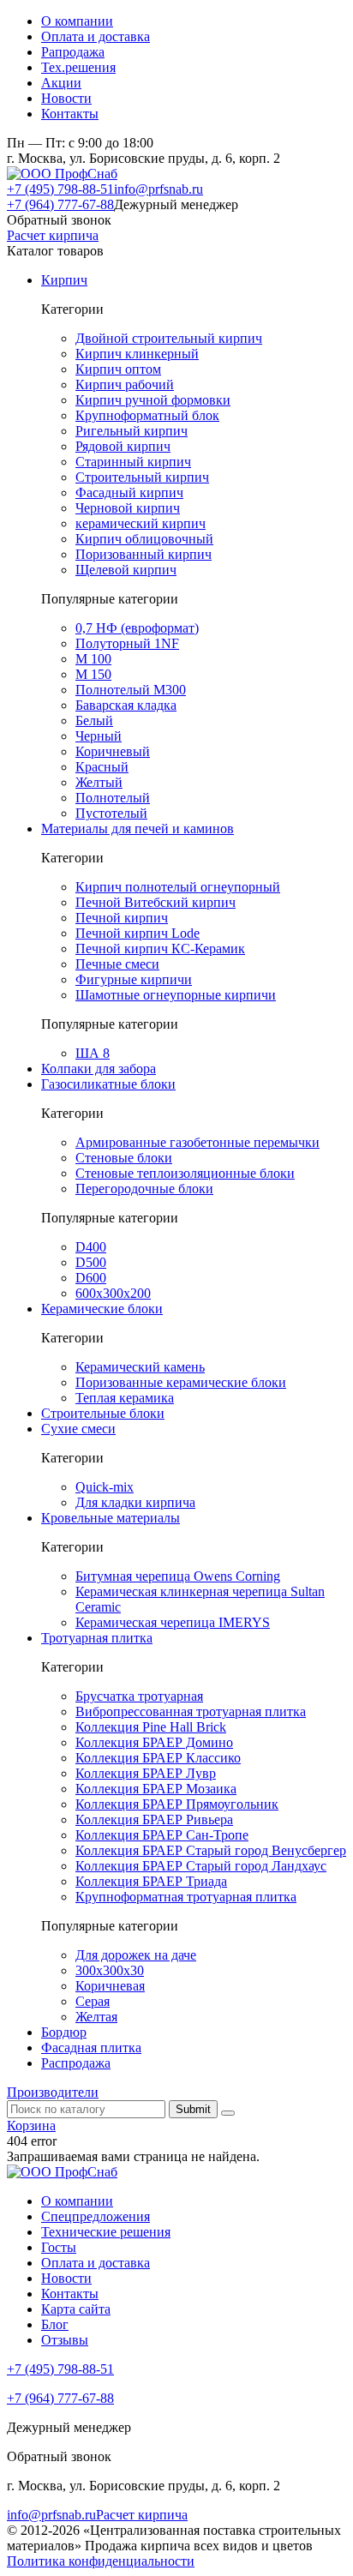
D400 (91, 1247)
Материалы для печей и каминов (138, 829)
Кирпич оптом (118, 369)
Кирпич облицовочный (144, 539)
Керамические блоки (102, 1309)
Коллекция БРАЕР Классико (158, 1758)
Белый (94, 721)
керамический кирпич (141, 523)
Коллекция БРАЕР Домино (154, 1742)
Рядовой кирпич (123, 446)
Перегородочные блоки (144, 1189)
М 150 (93, 674)
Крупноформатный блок (147, 415)
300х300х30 (110, 1970)
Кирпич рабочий (125, 384)
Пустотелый (111, 813)
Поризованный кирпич (144, 554)
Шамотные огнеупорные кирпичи (176, 995)
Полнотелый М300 (131, 690)
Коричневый (113, 751)
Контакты (70, 114)
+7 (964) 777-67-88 (60, 204)
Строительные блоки (103, 1413)
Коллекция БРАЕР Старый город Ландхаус (201, 1866)
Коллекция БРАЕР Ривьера (154, 1819)
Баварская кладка (126, 705)
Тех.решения (78, 67)
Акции (61, 83)
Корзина (31, 2126)
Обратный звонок (59, 220)
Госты (59, 2247)
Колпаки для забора (99, 1069)
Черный (99, 736)
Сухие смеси (78, 1429)
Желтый (99, 782)
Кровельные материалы (111, 1518)
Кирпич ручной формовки (153, 400)
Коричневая (110, 1986)
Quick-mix (105, 1487)
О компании (77, 21)
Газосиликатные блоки (108, 1084)
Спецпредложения (96, 2216)
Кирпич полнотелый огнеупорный (178, 887)
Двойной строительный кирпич (169, 338)
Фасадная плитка (91, 2048)
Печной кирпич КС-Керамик (160, 949)
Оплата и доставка (96, 36)
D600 (91, 1278)
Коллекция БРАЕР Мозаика (156, 1789)
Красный (102, 767)
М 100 (93, 659)
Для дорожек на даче (136, 1955)
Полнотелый (113, 798)
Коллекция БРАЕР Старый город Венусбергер (211, 1850)
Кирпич (64, 280)
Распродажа (76, 2063)
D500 (91, 1262)
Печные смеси (117, 964)
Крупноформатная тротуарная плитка (186, 1897)
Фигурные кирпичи (134, 979)
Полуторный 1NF (127, 643)
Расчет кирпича (53, 235)
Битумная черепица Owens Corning (178, 1576)
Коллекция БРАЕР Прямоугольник (177, 1804)
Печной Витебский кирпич (156, 902)
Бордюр (64, 2032)
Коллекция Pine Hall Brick (151, 1727)
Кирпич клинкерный (137, 354)
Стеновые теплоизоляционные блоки (185, 1173)
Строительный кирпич (142, 477)
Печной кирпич (122, 918)
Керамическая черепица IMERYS (173, 1622)
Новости (66, 98)
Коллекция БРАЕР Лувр (146, 1773)
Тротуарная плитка (97, 1638)
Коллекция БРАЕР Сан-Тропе (162, 1835)
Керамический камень (140, 1367)
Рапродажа (73, 52)
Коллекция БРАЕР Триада (151, 1881)
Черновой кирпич (128, 508)
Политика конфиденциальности (101, 2561)
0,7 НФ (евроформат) (137, 628)
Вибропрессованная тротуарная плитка (191, 1711)
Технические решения (106, 2232)
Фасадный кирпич (129, 492)
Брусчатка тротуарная (139, 1696)
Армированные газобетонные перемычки (197, 1142)
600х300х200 (113, 1293)
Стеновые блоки (124, 1158)
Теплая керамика (125, 1398)
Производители (53, 2092)
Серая (93, 2001)
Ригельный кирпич (132, 431)
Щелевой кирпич (126, 570)
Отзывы (65, 2340)
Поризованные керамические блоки (181, 1382)
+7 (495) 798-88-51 (60, 189)
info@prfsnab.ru (159, 189)
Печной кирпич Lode (138, 933)
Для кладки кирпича (135, 1502)
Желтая (96, 2017)
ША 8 (93, 1053)
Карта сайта (76, 2309)
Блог (55, 2324)
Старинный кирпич (133, 462)
